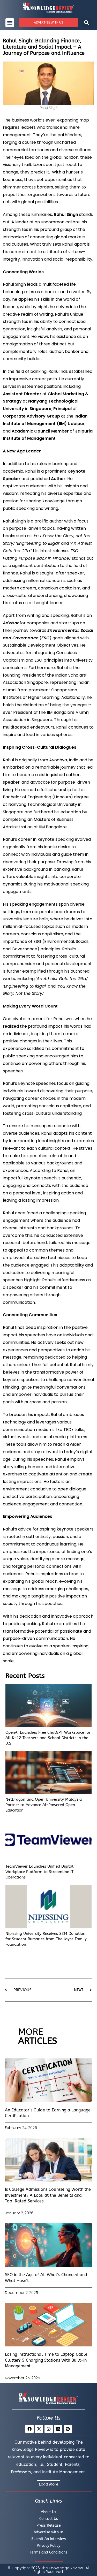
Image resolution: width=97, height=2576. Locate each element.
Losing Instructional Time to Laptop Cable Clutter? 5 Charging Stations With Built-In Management (46, 2360)
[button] (10, 23)
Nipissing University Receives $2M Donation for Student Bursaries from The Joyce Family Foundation (46, 1939)
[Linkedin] (58, 2429)
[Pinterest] (68, 2429)
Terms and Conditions (48, 2552)
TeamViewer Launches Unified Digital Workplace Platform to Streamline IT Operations (39, 1872)
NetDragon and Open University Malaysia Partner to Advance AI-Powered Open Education (44, 1805)
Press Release (49, 2525)
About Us (48, 2512)
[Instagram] (49, 2429)
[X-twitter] (39, 2429)
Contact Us (49, 2519)
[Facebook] (29, 2429)
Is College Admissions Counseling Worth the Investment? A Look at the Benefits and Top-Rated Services (48, 2195)
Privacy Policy (48, 2546)
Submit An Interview (49, 2539)
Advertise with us (49, 2532)
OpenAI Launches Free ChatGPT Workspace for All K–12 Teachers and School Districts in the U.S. (48, 1738)
